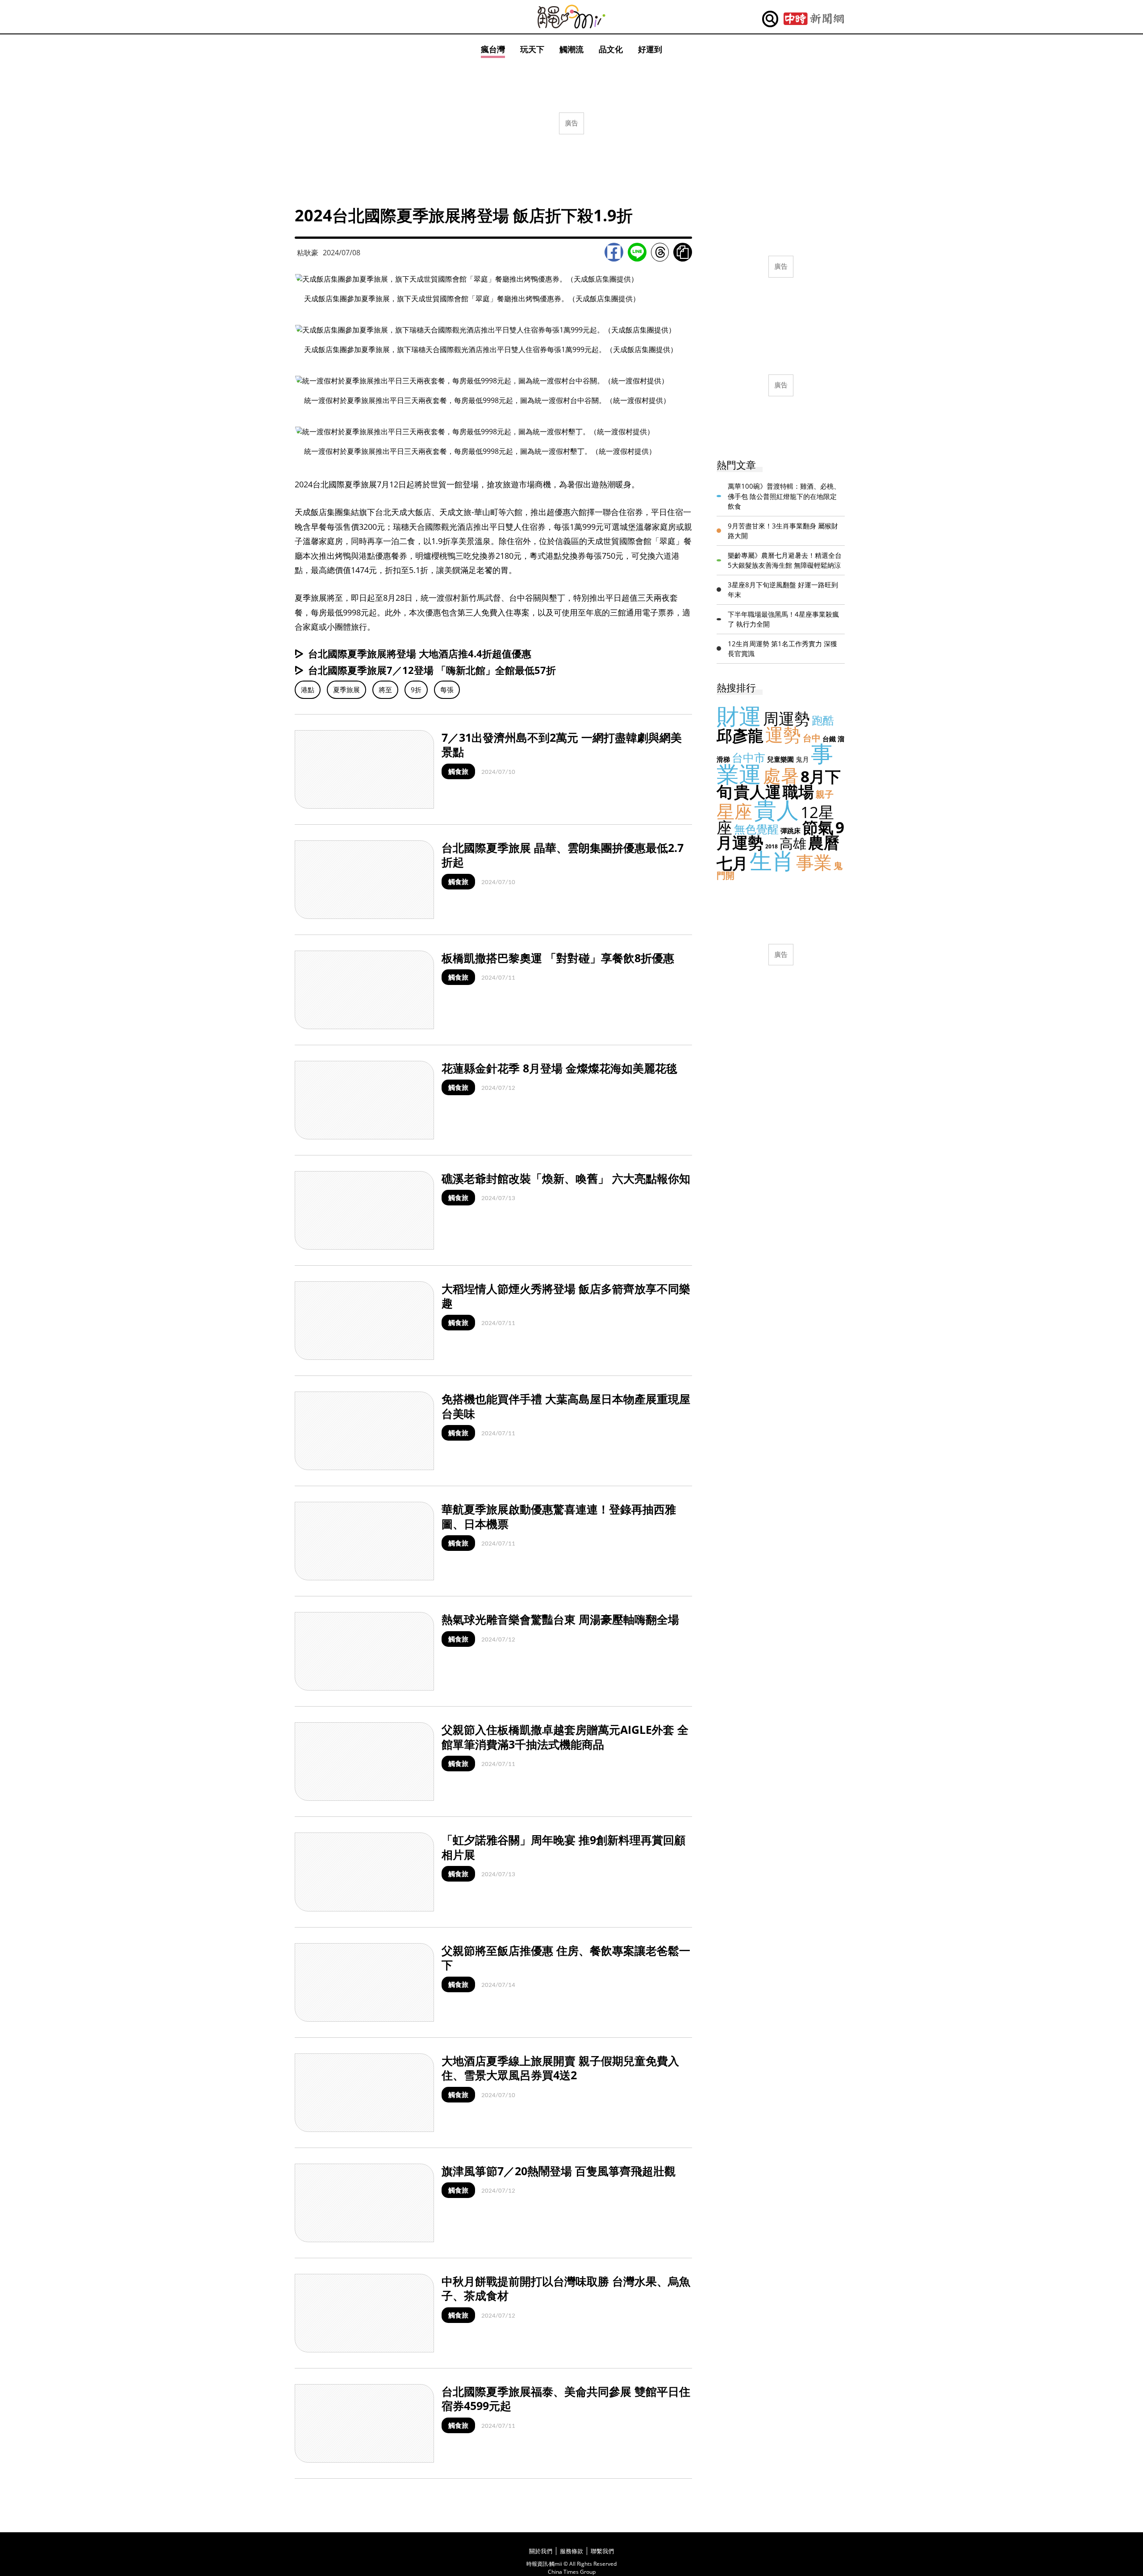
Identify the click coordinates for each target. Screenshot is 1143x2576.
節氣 (818, 827)
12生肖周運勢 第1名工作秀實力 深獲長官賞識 (782, 649)
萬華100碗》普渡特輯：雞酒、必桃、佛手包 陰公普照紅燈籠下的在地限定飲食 (784, 496)
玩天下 (532, 49)
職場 (798, 791)
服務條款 (571, 2551)
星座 (734, 811)
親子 (825, 794)
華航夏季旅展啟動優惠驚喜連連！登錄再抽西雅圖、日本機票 (559, 1516)
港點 (308, 690)
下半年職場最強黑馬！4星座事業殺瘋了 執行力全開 (783, 619)
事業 (814, 862)
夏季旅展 (346, 690)
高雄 (793, 843)
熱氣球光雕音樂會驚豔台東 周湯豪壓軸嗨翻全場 (560, 1619)
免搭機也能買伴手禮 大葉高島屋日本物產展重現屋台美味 (566, 1406)
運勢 (783, 734)
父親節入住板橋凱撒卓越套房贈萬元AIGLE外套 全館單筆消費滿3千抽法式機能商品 (565, 1737)
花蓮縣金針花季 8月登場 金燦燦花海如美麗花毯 (559, 1068)
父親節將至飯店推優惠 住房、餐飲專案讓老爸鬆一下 (566, 1958)
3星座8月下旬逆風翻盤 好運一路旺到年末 (783, 590)
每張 (447, 690)
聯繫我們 (602, 2551)
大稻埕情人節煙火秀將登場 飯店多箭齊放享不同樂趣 (566, 1296)
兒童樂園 (780, 759)
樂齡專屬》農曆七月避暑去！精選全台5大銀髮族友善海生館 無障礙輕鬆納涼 (785, 560)
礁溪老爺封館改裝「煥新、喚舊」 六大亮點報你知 (566, 1178)
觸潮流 (571, 49)
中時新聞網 (814, 19)
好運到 (650, 49)
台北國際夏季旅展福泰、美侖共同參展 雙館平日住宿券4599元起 (566, 2399)
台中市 (749, 757)
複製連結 (683, 252)
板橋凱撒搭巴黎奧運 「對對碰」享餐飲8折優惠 (558, 958)
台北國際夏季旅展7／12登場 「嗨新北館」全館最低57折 (432, 670)
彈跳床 (791, 831)
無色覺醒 (756, 829)
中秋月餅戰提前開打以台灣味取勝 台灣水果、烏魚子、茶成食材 (566, 2288)
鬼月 (802, 759)
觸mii (571, 17)
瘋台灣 (493, 49)
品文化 (611, 49)
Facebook (614, 252)
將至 (385, 690)
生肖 (772, 860)
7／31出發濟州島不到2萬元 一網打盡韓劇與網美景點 (562, 745)
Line (637, 252)
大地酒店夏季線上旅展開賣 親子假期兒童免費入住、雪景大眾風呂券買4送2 (560, 2068)
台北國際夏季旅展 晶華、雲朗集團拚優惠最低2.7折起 (563, 855)
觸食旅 (458, 771)
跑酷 (823, 720)
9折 (416, 690)
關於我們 (541, 2551)
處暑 (781, 775)
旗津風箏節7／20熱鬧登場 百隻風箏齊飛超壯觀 (559, 2171)
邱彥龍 (740, 735)
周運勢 (786, 718)
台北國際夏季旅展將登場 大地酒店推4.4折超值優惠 (420, 653)
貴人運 (757, 791)
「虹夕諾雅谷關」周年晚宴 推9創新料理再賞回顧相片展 (563, 1847)
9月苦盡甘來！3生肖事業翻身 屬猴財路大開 (783, 531)
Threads (660, 252)
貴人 (776, 810)
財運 (739, 716)
